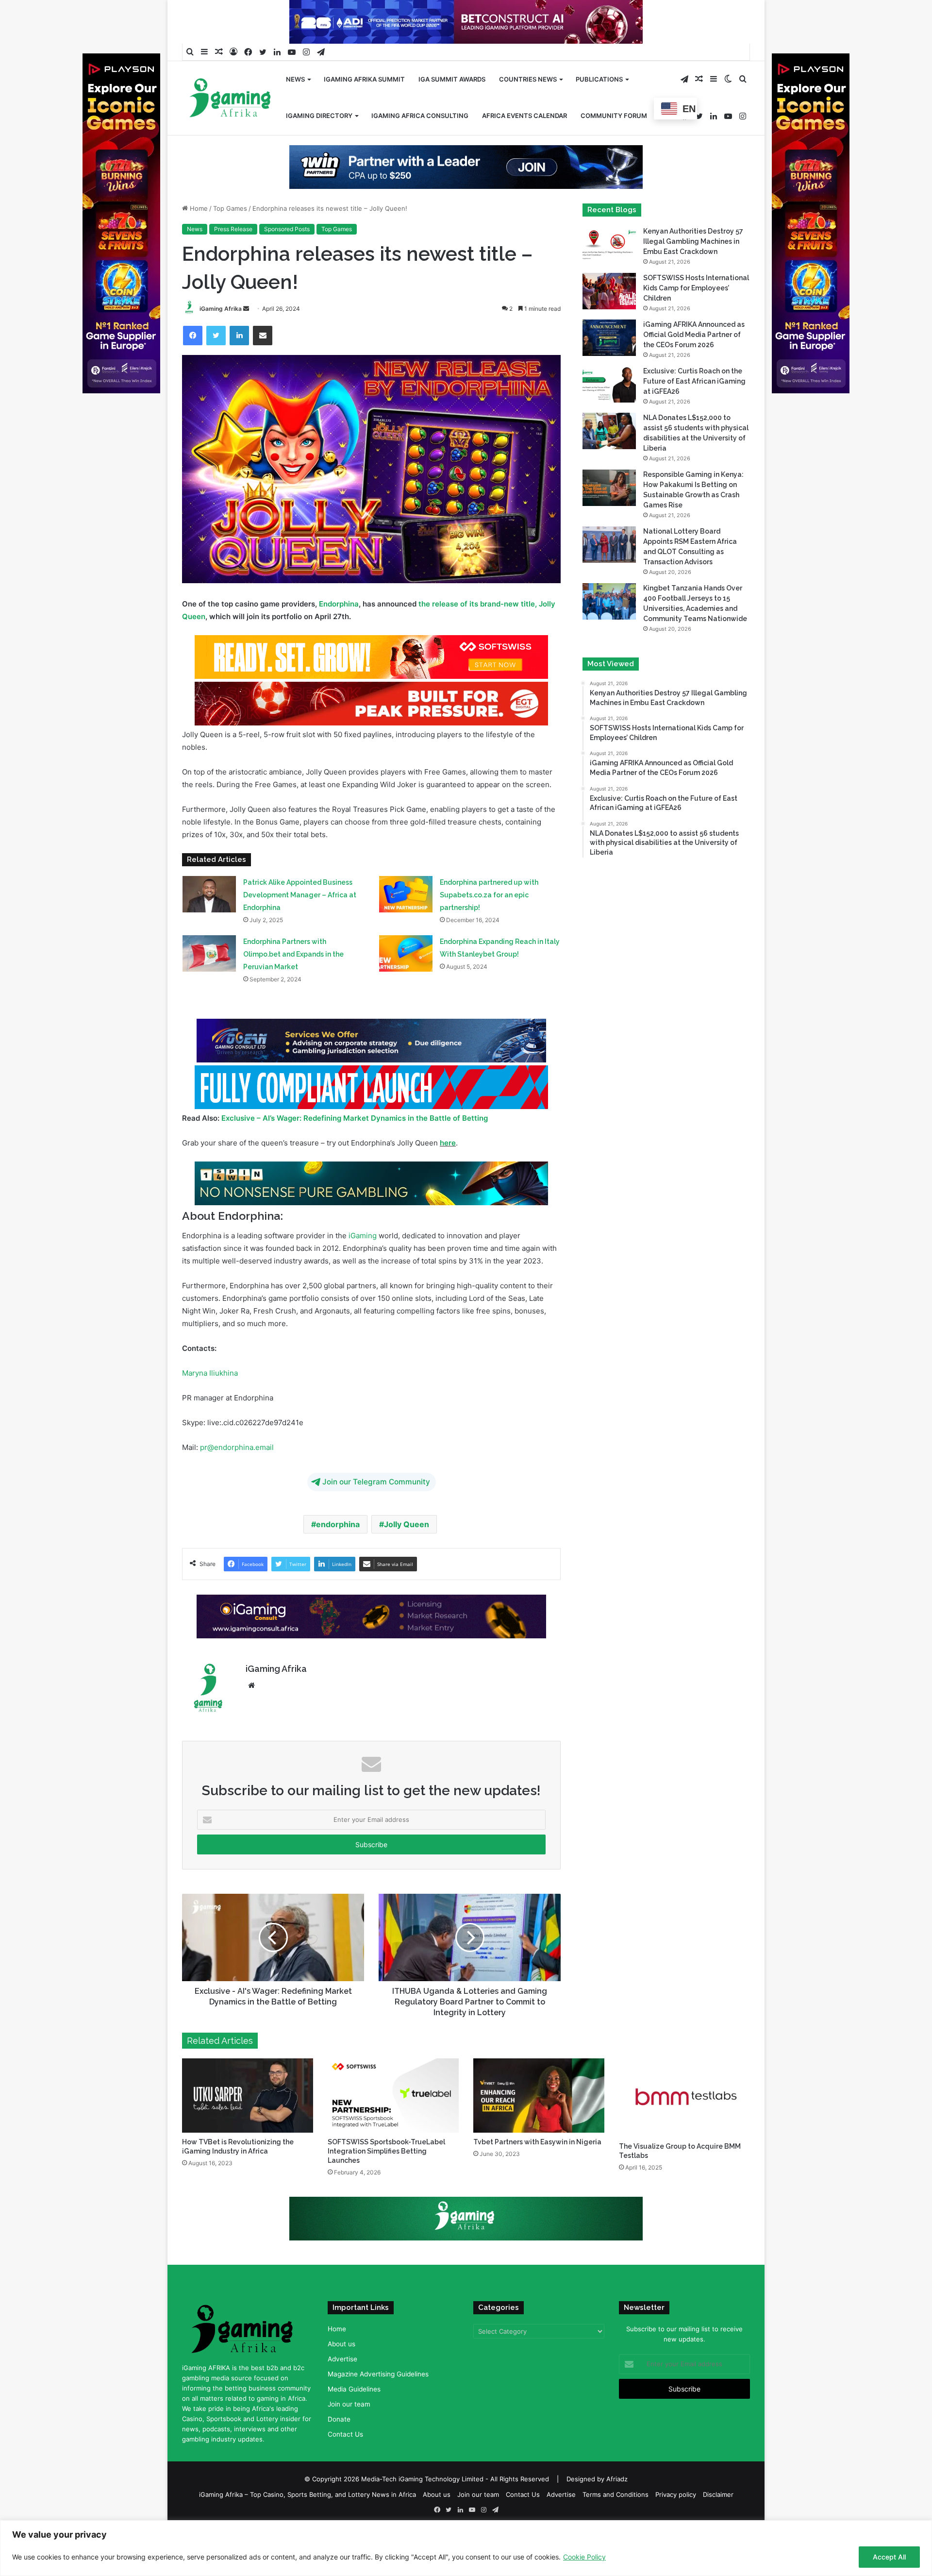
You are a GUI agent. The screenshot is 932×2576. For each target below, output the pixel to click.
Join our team (349, 2435)
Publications (599, 79)
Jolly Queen (407, 1555)
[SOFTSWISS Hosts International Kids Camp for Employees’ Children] (609, 322)
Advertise (342, 2390)
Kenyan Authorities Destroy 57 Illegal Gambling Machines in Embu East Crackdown (693, 272)
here (448, 1174)
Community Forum (614, 116)
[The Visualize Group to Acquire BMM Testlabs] (684, 2129)
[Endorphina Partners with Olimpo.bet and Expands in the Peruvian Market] (209, 985)
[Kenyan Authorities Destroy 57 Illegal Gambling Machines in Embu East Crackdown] (609, 276)
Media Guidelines (354, 2420)
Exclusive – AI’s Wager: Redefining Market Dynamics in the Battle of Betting (355, 1149)
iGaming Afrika (221, 340)
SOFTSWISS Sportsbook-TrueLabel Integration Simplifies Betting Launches (386, 2182)
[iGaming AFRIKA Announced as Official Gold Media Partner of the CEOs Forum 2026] (609, 369)
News (295, 79)
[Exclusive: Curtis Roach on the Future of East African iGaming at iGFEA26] (609, 415)
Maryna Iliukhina (210, 1404)
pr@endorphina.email (237, 1478)
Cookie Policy (584, 2557)
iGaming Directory (319, 116)
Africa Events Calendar (524, 116)
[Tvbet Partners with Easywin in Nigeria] (539, 2126)
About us (341, 2375)
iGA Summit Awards (452, 79)
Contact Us (345, 2465)
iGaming (363, 1267)
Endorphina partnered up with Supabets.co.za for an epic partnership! (489, 926)
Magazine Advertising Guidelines (378, 2405)
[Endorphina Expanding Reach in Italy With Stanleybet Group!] (406, 985)
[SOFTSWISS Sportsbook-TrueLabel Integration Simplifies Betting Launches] (393, 2126)
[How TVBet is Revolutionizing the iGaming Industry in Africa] (248, 2126)
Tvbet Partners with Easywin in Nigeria (537, 2173)
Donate (339, 2450)
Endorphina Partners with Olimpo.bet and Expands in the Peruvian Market (293, 985)
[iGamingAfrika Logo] (231, 99)
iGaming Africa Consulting (420, 116)
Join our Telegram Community (376, 1513)
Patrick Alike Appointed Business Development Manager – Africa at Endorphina (300, 926)
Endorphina (339, 635)
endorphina (338, 1555)
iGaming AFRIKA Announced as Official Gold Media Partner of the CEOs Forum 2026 (694, 366)
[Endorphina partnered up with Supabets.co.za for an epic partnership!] (406, 925)
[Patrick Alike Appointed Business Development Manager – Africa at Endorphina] (209, 925)
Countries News (528, 79)
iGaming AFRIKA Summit (364, 79)
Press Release (233, 260)
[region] (466, 2548)
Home (198, 239)
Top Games (230, 239)
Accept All (889, 2557)
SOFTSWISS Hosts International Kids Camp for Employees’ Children (696, 319)
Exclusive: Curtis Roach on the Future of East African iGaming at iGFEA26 (694, 412)
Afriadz (617, 2510)
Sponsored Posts (287, 260)
